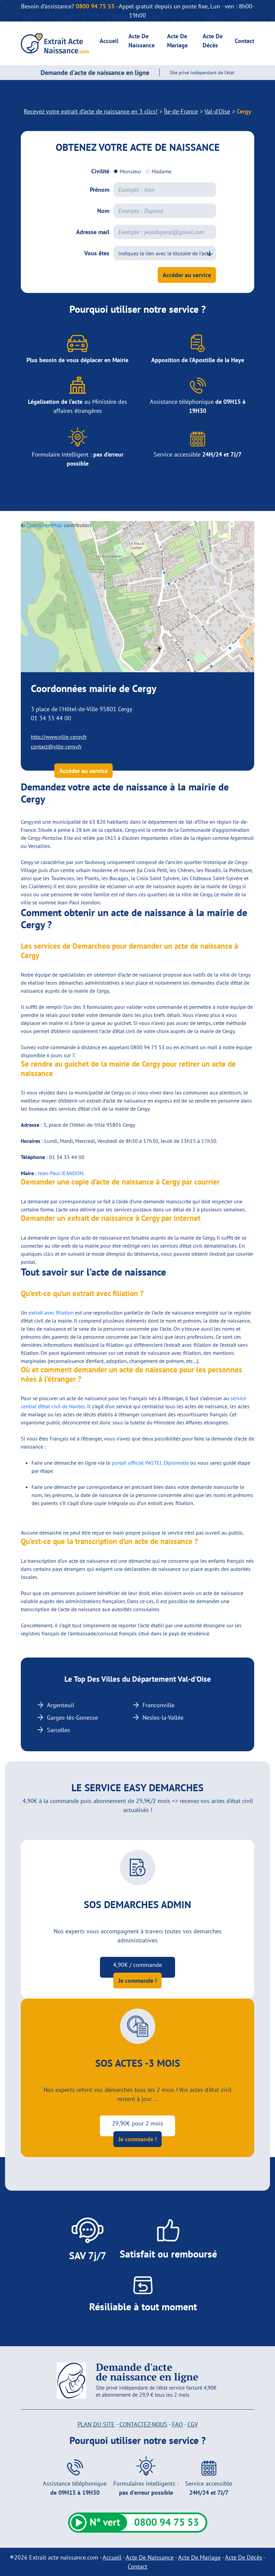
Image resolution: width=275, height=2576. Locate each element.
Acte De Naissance (150, 2557)
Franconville (158, 1705)
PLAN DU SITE (96, 2424)
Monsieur (130, 171)
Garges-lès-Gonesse (72, 1718)
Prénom (100, 190)
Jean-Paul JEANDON (61, 1173)
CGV (193, 2424)
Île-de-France (181, 111)
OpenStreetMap (44, 525)
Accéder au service (187, 275)
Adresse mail (93, 232)
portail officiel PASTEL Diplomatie (150, 1463)
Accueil (109, 41)
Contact (244, 41)
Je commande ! (137, 1981)
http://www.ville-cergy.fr (59, 737)
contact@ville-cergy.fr (56, 746)
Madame (161, 171)
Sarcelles (59, 1730)
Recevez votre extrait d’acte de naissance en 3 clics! (91, 111)
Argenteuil (61, 1705)
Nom (103, 211)
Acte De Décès (244, 2557)
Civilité (100, 171)
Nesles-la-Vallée (163, 1718)
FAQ (177, 2424)
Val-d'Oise (217, 111)
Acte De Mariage (199, 2557)
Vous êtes (97, 253)
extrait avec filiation (51, 1313)
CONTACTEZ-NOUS (143, 2424)
